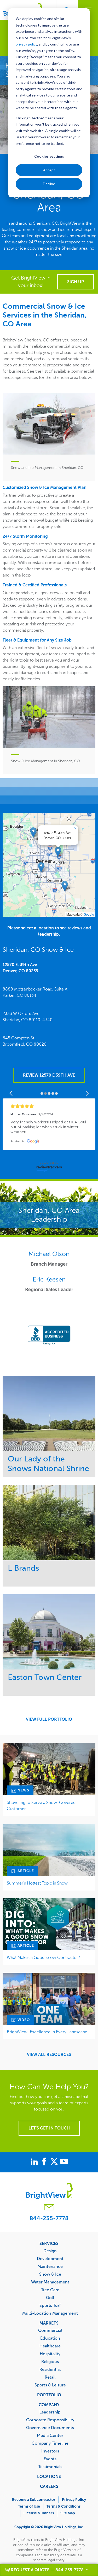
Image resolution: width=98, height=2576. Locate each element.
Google (89, 914)
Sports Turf (50, 2305)
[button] (58, 852)
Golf (50, 2297)
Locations (49, 2476)
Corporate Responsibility (50, 2420)
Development (50, 2258)
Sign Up (76, 282)
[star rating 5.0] (49, 1106)
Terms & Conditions (64, 2506)
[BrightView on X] (55, 2162)
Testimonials (50, 2467)
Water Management (50, 2282)
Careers (49, 2486)
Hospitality (50, 2354)
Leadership (50, 2412)
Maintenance (50, 2266)
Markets (49, 2323)
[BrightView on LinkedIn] (35, 2162)
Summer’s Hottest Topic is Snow (37, 1883)
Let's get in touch (49, 2128)
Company (49, 2405)
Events (50, 2459)
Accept (49, 170)
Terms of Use (29, 2506)
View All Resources (49, 2055)
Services (49, 2243)
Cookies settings (49, 156)
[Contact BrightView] (49, 2208)
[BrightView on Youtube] (64, 2162)
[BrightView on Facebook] (45, 2162)
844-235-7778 (49, 2218)
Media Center (50, 2435)
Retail (50, 2377)
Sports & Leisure (50, 2385)
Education (50, 2338)
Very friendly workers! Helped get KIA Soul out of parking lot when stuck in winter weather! (49, 1127)
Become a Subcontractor (34, 2500)
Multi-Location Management (50, 2313)
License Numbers (39, 2513)
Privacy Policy (74, 2500)
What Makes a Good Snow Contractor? (44, 1957)
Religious (50, 2361)
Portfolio (49, 2395)
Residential (50, 2369)
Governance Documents (50, 2428)
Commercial (50, 2330)
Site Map (68, 2513)
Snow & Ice (50, 2274)
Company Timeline (50, 2443)
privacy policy (26, 44)
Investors (50, 2451)
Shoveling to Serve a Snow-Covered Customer (41, 1806)
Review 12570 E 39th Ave (49, 1075)
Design (50, 2251)
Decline (49, 184)
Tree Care (50, 2290)
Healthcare (50, 2346)
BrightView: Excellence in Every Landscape (47, 2032)
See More (49, 1413)
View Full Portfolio (49, 1719)
